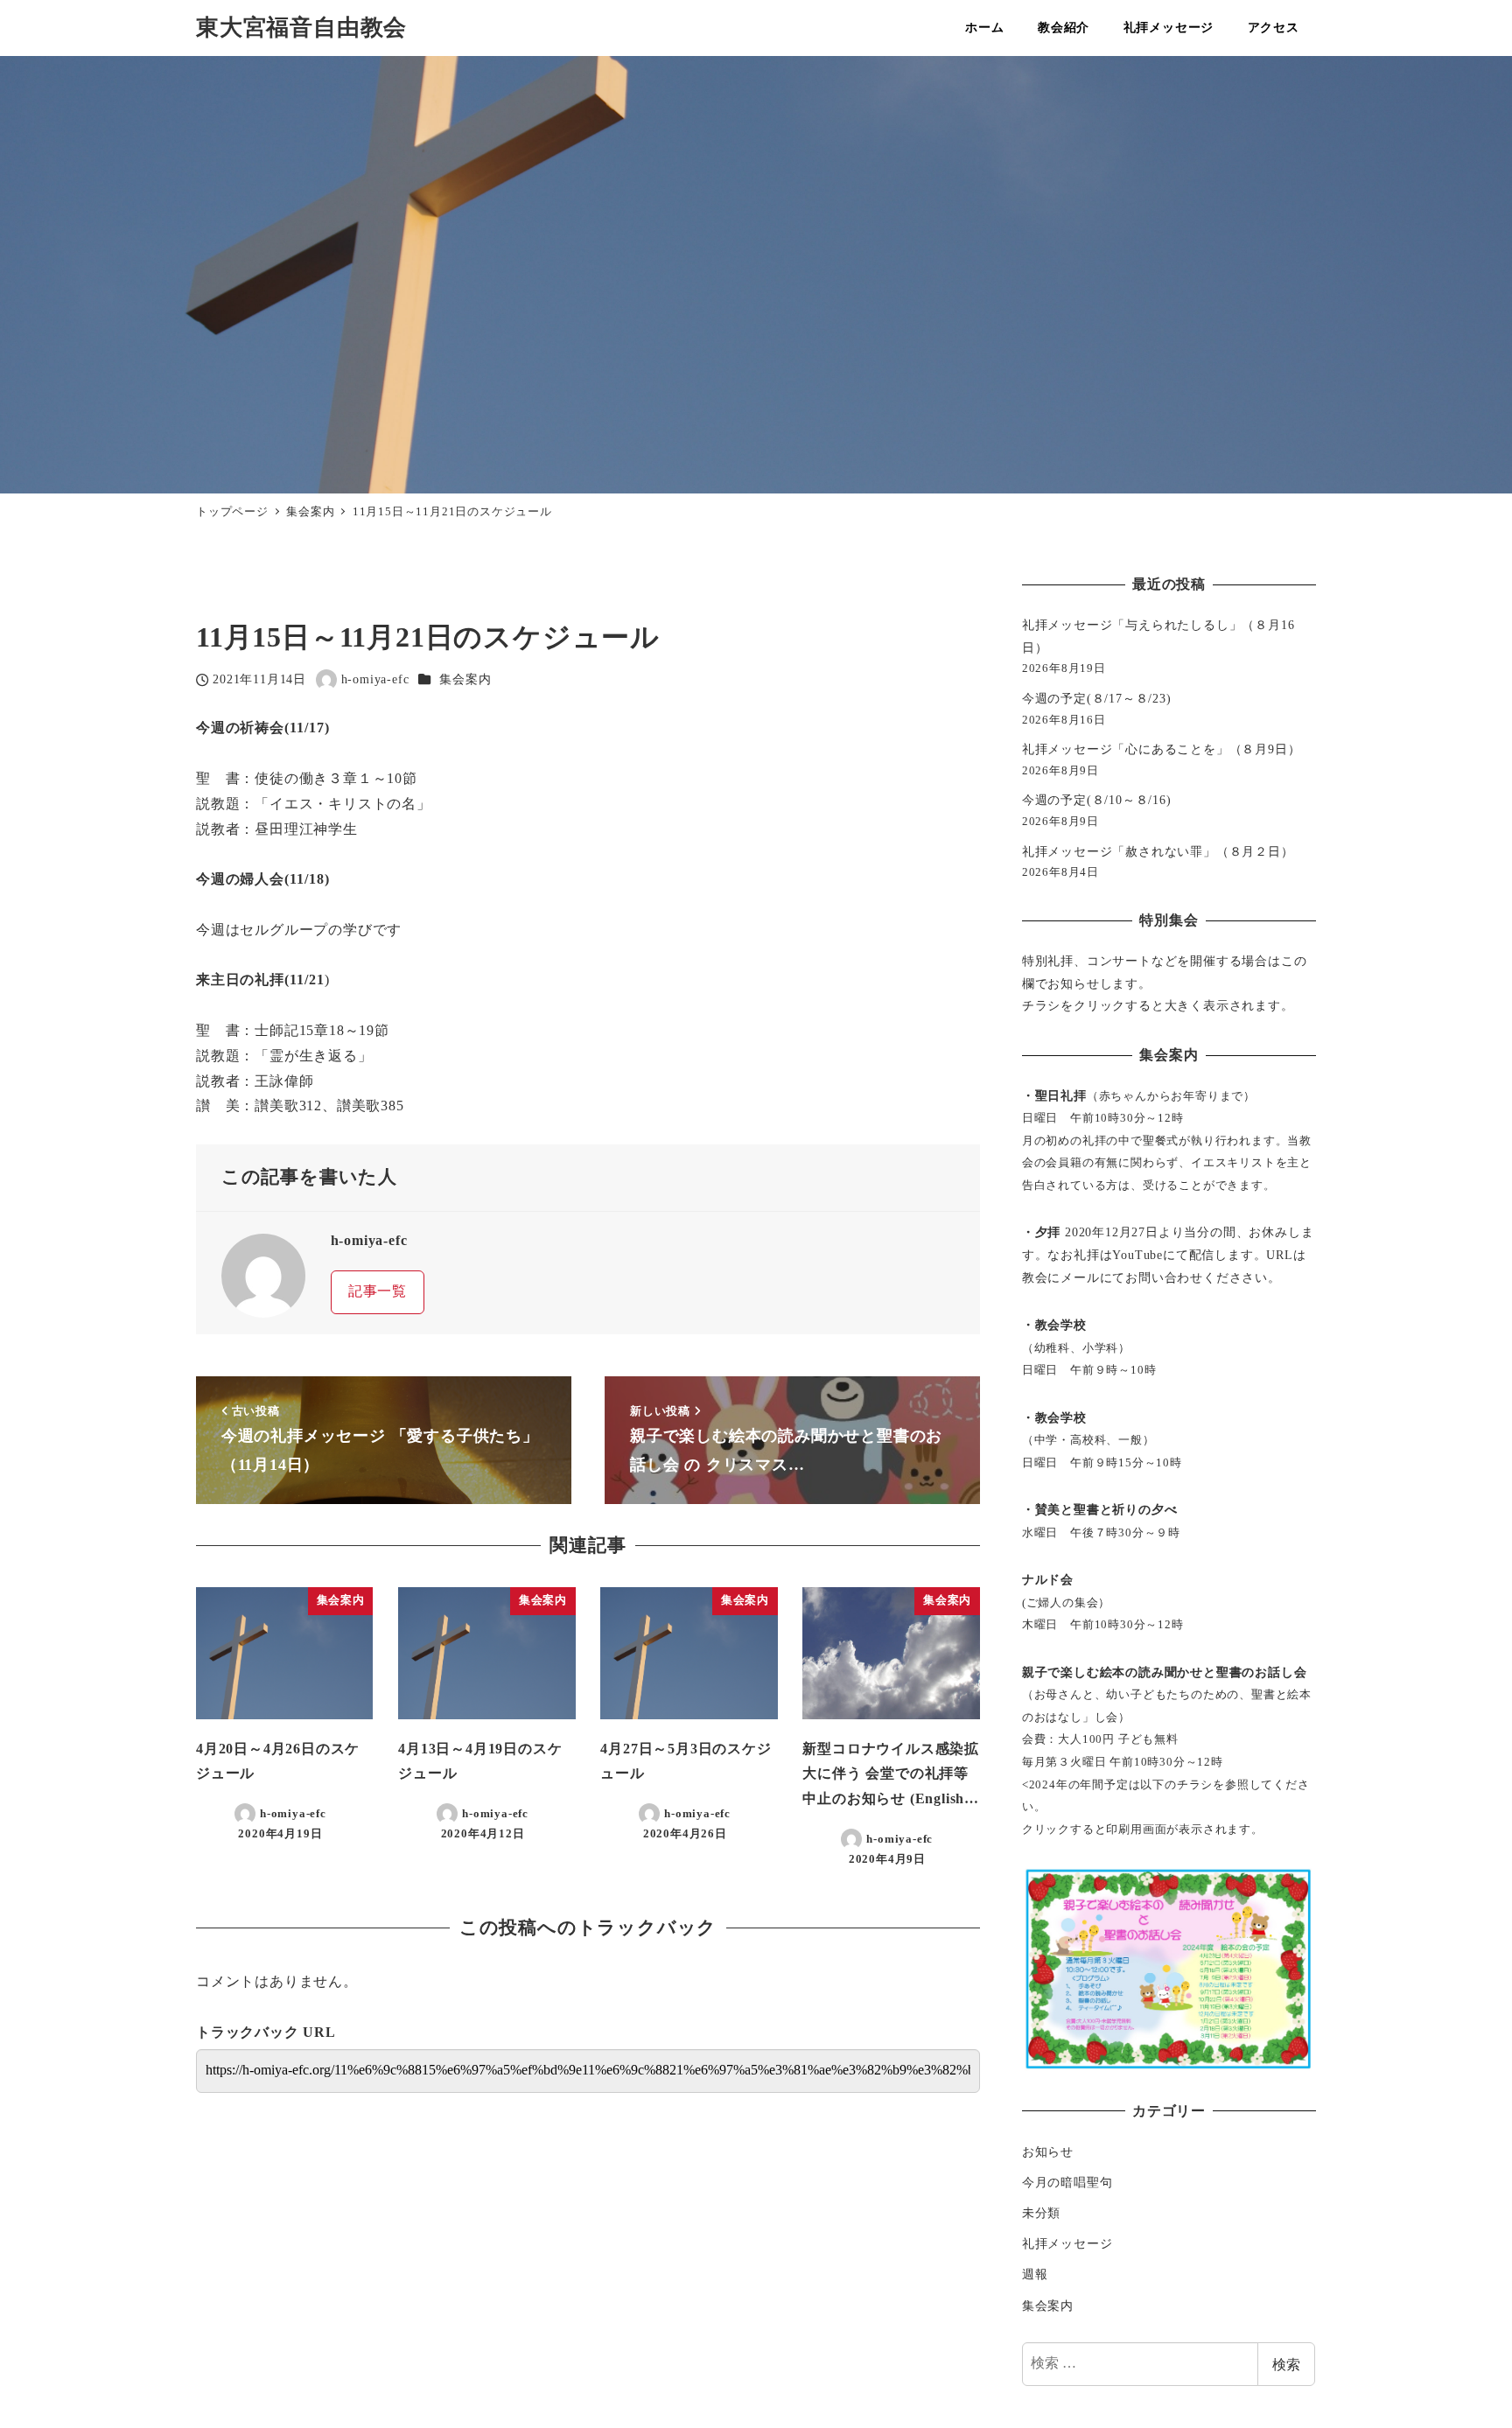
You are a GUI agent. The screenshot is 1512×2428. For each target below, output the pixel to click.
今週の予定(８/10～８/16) (1097, 800)
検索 (1286, 2364)
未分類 (1041, 2213)
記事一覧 (378, 1291)
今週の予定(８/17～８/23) (1097, 698)
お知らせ (1048, 2152)
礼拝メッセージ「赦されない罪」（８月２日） (1158, 851)
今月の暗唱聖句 (1067, 2182)
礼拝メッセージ (1067, 2243)
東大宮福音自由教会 (301, 28)
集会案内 (465, 679)
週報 (1035, 2274)
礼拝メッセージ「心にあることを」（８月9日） (1162, 749)
